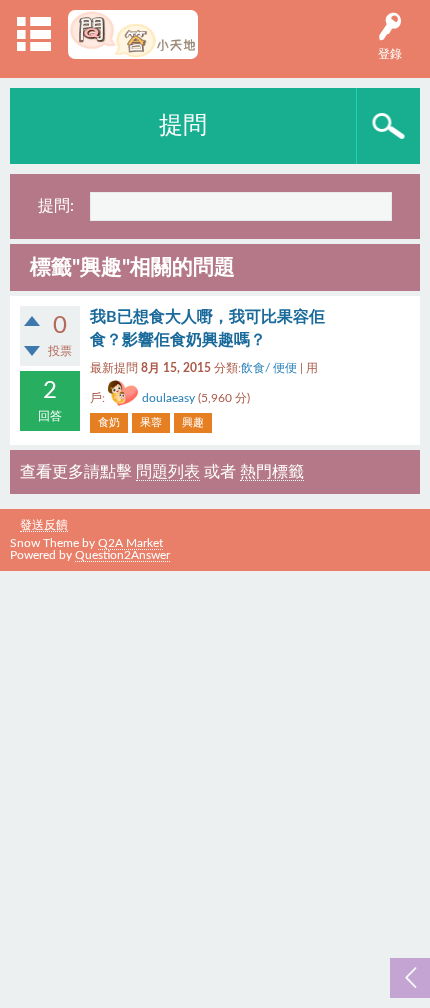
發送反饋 (44, 525)
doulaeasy (168, 398)
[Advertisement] (215, 786)
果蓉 (151, 422)
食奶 (109, 422)
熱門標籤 (272, 472)
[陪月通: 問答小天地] (133, 34)
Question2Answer (122, 555)
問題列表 (168, 472)
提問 (183, 126)
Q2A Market (130, 543)
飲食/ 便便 (269, 368)
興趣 (193, 422)
